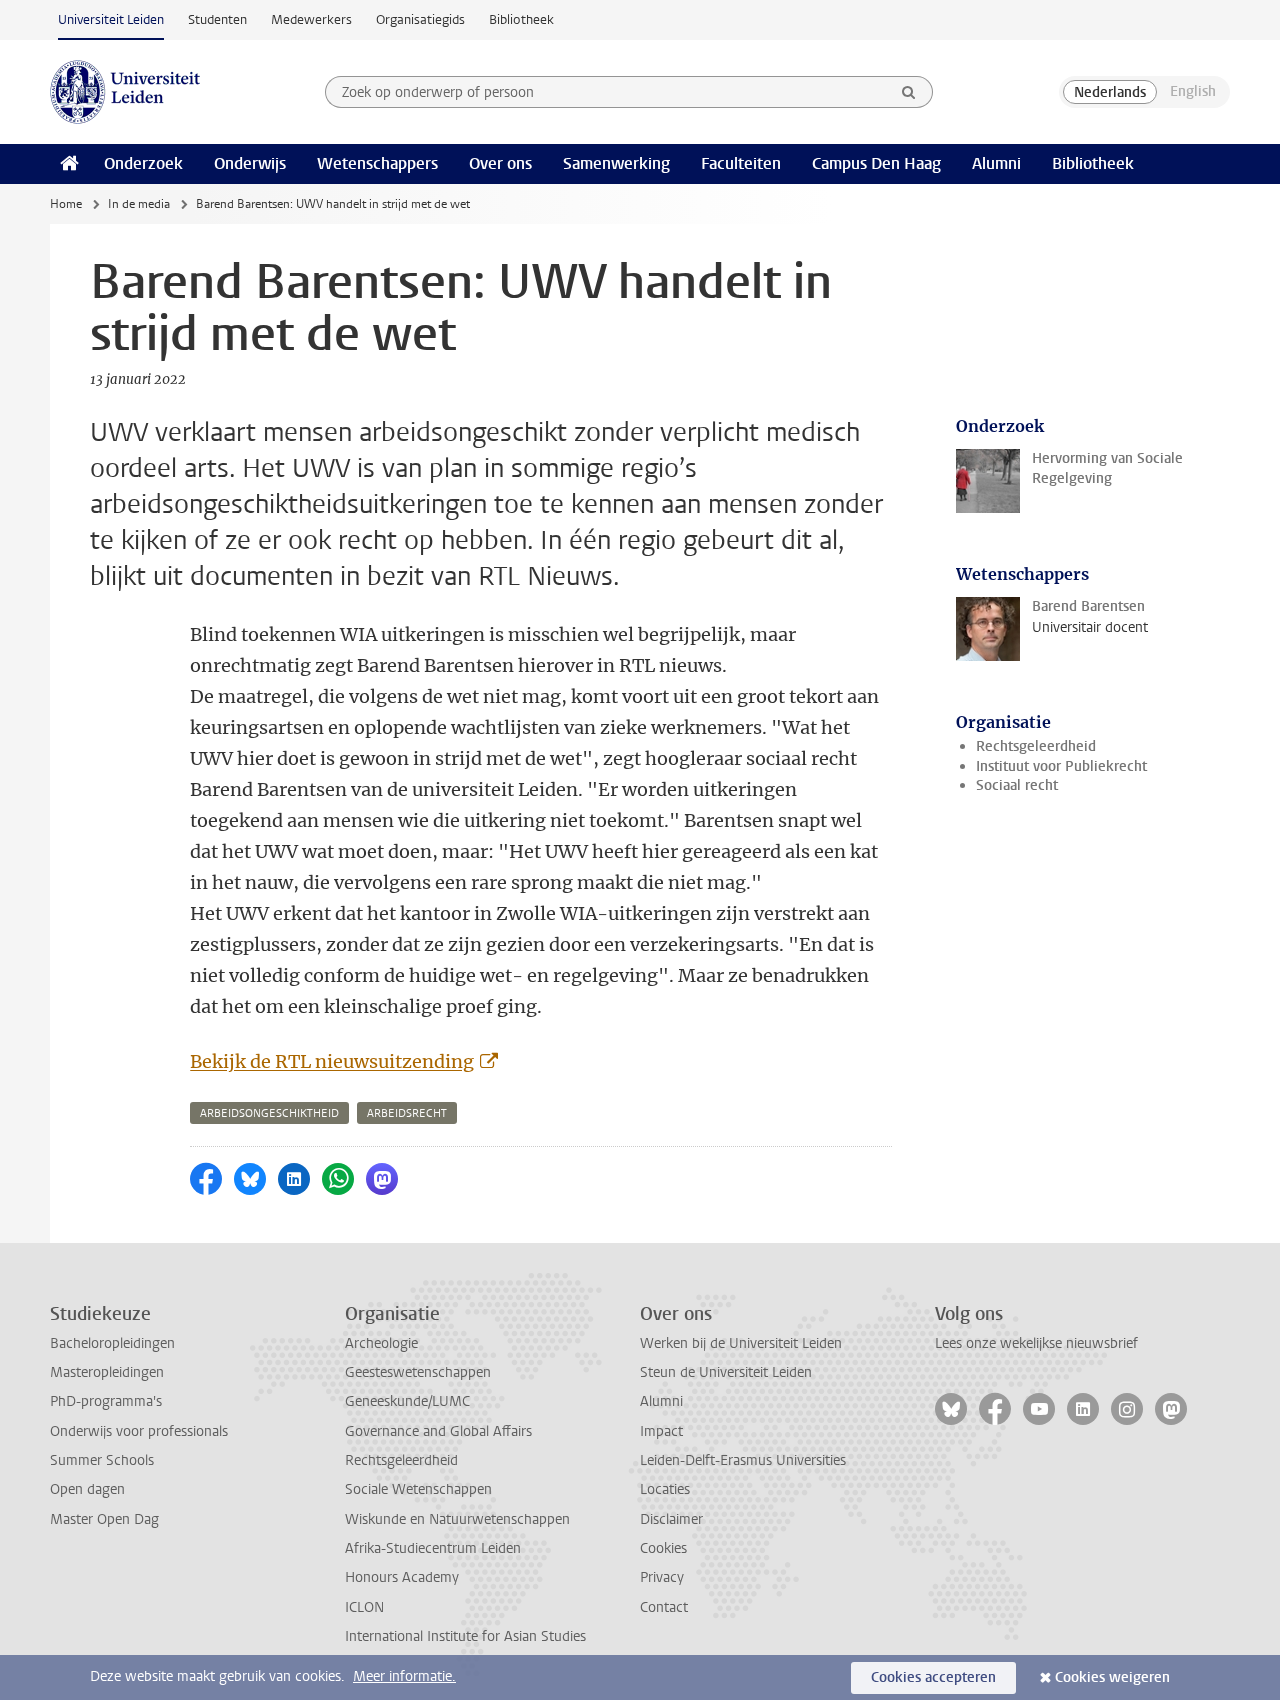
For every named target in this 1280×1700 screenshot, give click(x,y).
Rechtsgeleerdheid (1036, 746)
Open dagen (87, 1489)
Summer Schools (102, 1460)
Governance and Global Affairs (438, 1431)
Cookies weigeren (1112, 1677)
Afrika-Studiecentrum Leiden (433, 1548)
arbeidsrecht (407, 1113)
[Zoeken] (909, 92)
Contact (664, 1607)
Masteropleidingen (107, 1372)
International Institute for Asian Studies (465, 1636)
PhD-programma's (106, 1401)
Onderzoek (143, 163)
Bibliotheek (521, 19)
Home (66, 204)
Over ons (500, 163)
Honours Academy (402, 1577)
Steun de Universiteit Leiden (726, 1372)
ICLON (364, 1607)
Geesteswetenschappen (418, 1372)
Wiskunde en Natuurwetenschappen (457, 1519)
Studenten (217, 19)
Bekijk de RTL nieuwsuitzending (332, 1061)
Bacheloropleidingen (112, 1343)
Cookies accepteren (933, 1677)
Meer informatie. (404, 1676)
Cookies (663, 1548)
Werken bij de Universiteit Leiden (741, 1343)
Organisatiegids (420, 19)
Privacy (662, 1577)
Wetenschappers (377, 163)
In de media (139, 204)
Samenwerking (616, 163)
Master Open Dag (104, 1519)
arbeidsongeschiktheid (269, 1113)
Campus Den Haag (876, 163)
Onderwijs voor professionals (139, 1431)
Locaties (665, 1489)
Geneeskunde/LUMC (407, 1401)
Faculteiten (741, 163)
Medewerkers (311, 19)
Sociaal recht (1017, 785)
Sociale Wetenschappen (418, 1489)
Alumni (996, 163)
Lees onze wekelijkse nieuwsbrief (1036, 1343)
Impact (661, 1431)
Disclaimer (671, 1519)
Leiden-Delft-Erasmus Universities (743, 1460)
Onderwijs (250, 163)
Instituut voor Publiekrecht (1061, 766)
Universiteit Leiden (111, 19)
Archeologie (381, 1343)
